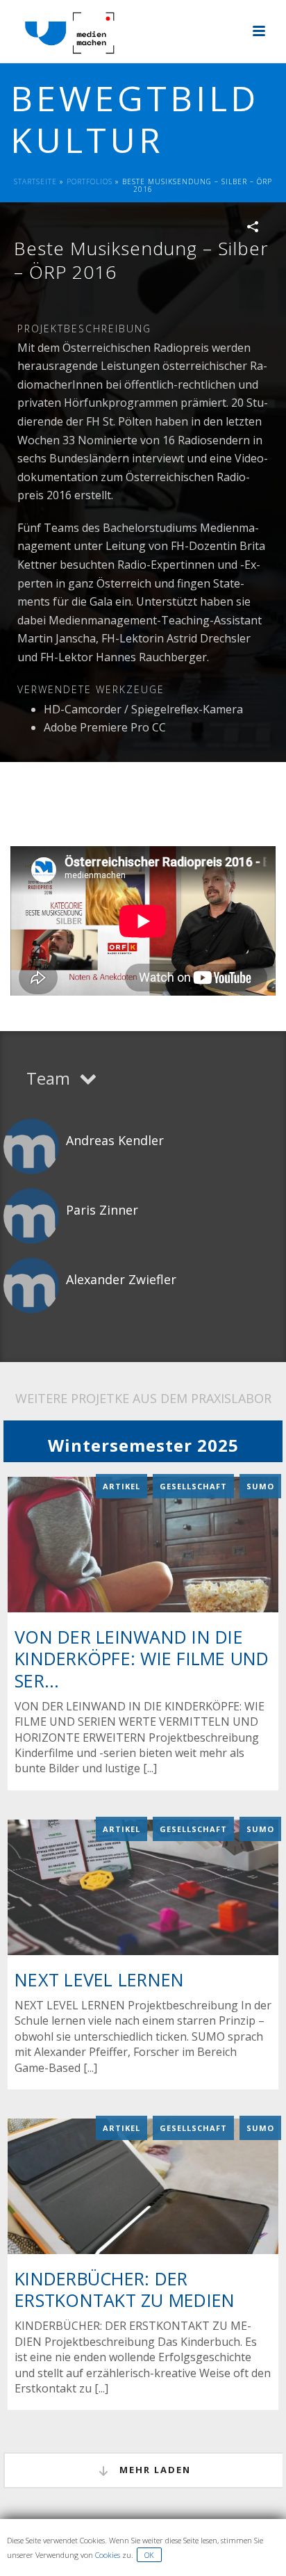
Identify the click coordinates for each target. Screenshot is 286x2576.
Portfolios (90, 181)
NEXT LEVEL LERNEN (99, 1979)
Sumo (260, 1486)
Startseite (35, 181)
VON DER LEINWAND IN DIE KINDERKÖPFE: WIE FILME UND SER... (142, 1658)
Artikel (121, 1486)
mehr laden (153, 2470)
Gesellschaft (193, 1486)
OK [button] (149, 2555)
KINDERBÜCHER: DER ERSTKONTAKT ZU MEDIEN (125, 2289)
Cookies (108, 2555)
